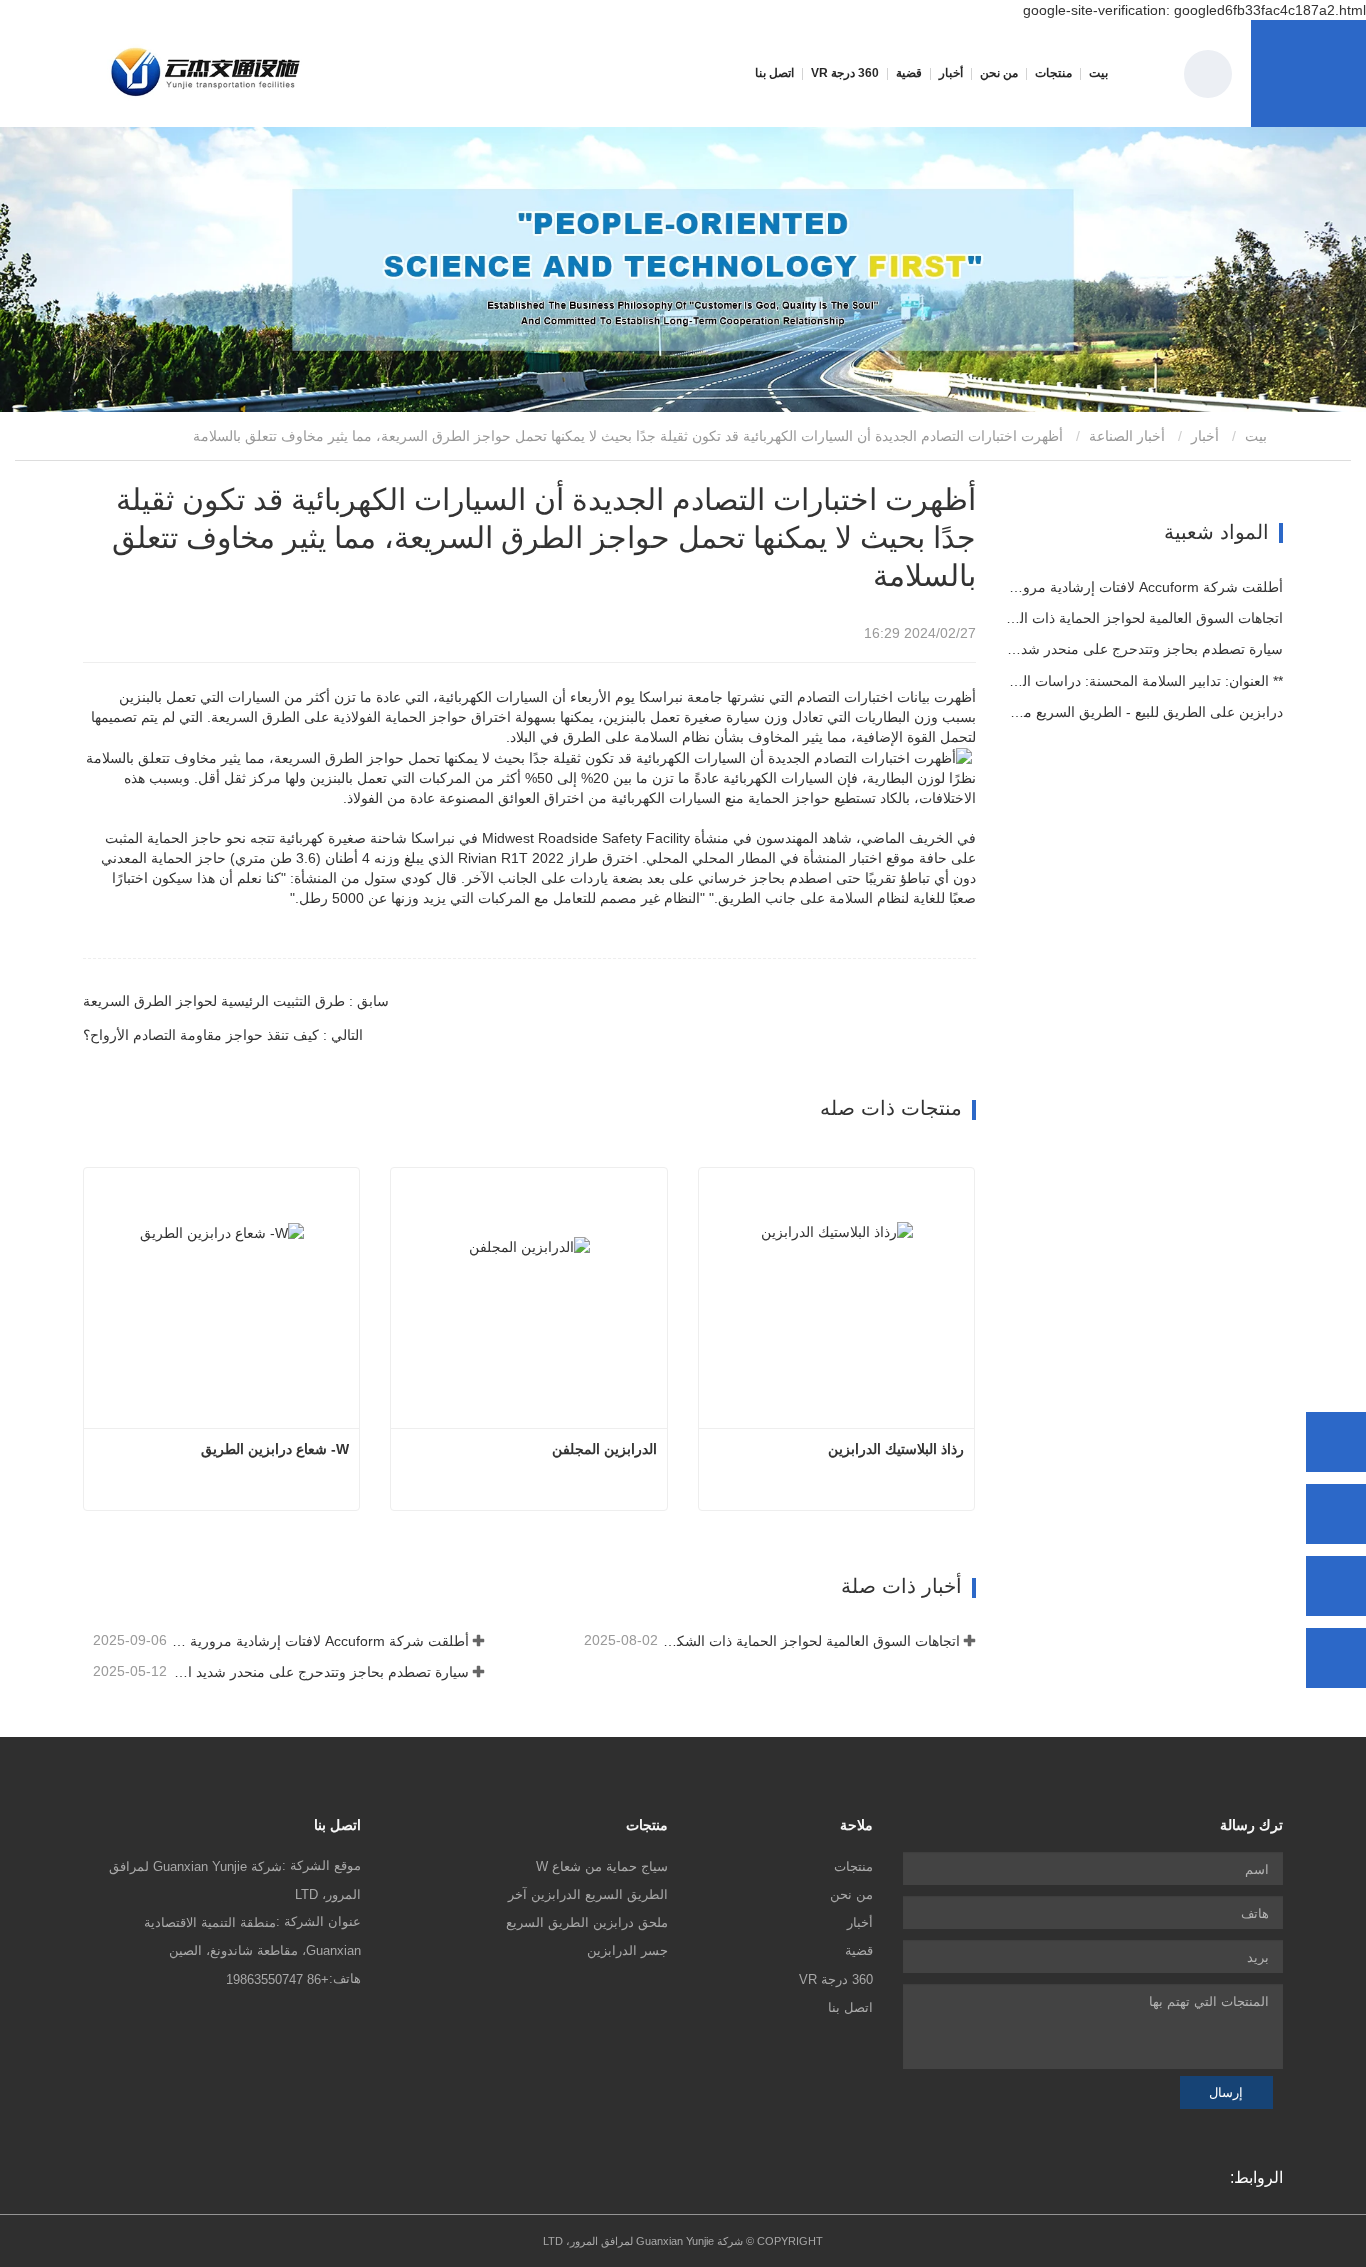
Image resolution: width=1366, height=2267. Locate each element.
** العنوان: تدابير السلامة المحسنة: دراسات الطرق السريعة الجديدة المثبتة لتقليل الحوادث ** (1145, 681)
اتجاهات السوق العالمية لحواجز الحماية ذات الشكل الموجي (810, 1641)
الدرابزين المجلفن (604, 1449)
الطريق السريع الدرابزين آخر (588, 1894)
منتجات (853, 1866)
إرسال (1226, 2092)
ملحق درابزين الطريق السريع (587, 1922)
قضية (909, 73)
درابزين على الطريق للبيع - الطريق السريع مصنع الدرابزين (1145, 712)
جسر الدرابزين (627, 1950)
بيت (1098, 73)
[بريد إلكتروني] (1336, 1586)
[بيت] (206, 74)
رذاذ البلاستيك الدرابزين (896, 1449)
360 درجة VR (845, 73)
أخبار (1205, 436)
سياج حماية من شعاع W (602, 1866)
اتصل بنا (774, 73)
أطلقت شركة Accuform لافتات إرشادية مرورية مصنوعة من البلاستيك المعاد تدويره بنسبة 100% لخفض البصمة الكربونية (319, 1641)
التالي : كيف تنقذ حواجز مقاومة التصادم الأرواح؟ (223, 1035)
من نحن (851, 1894)
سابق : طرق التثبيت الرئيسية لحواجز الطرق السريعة (236, 1001)
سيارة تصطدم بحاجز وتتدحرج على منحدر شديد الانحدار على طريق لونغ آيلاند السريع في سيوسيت (319, 1672)
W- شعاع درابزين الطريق (275, 1449)
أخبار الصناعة (1127, 436)
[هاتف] (1336, 1514)
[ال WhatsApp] (1336, 1442)
